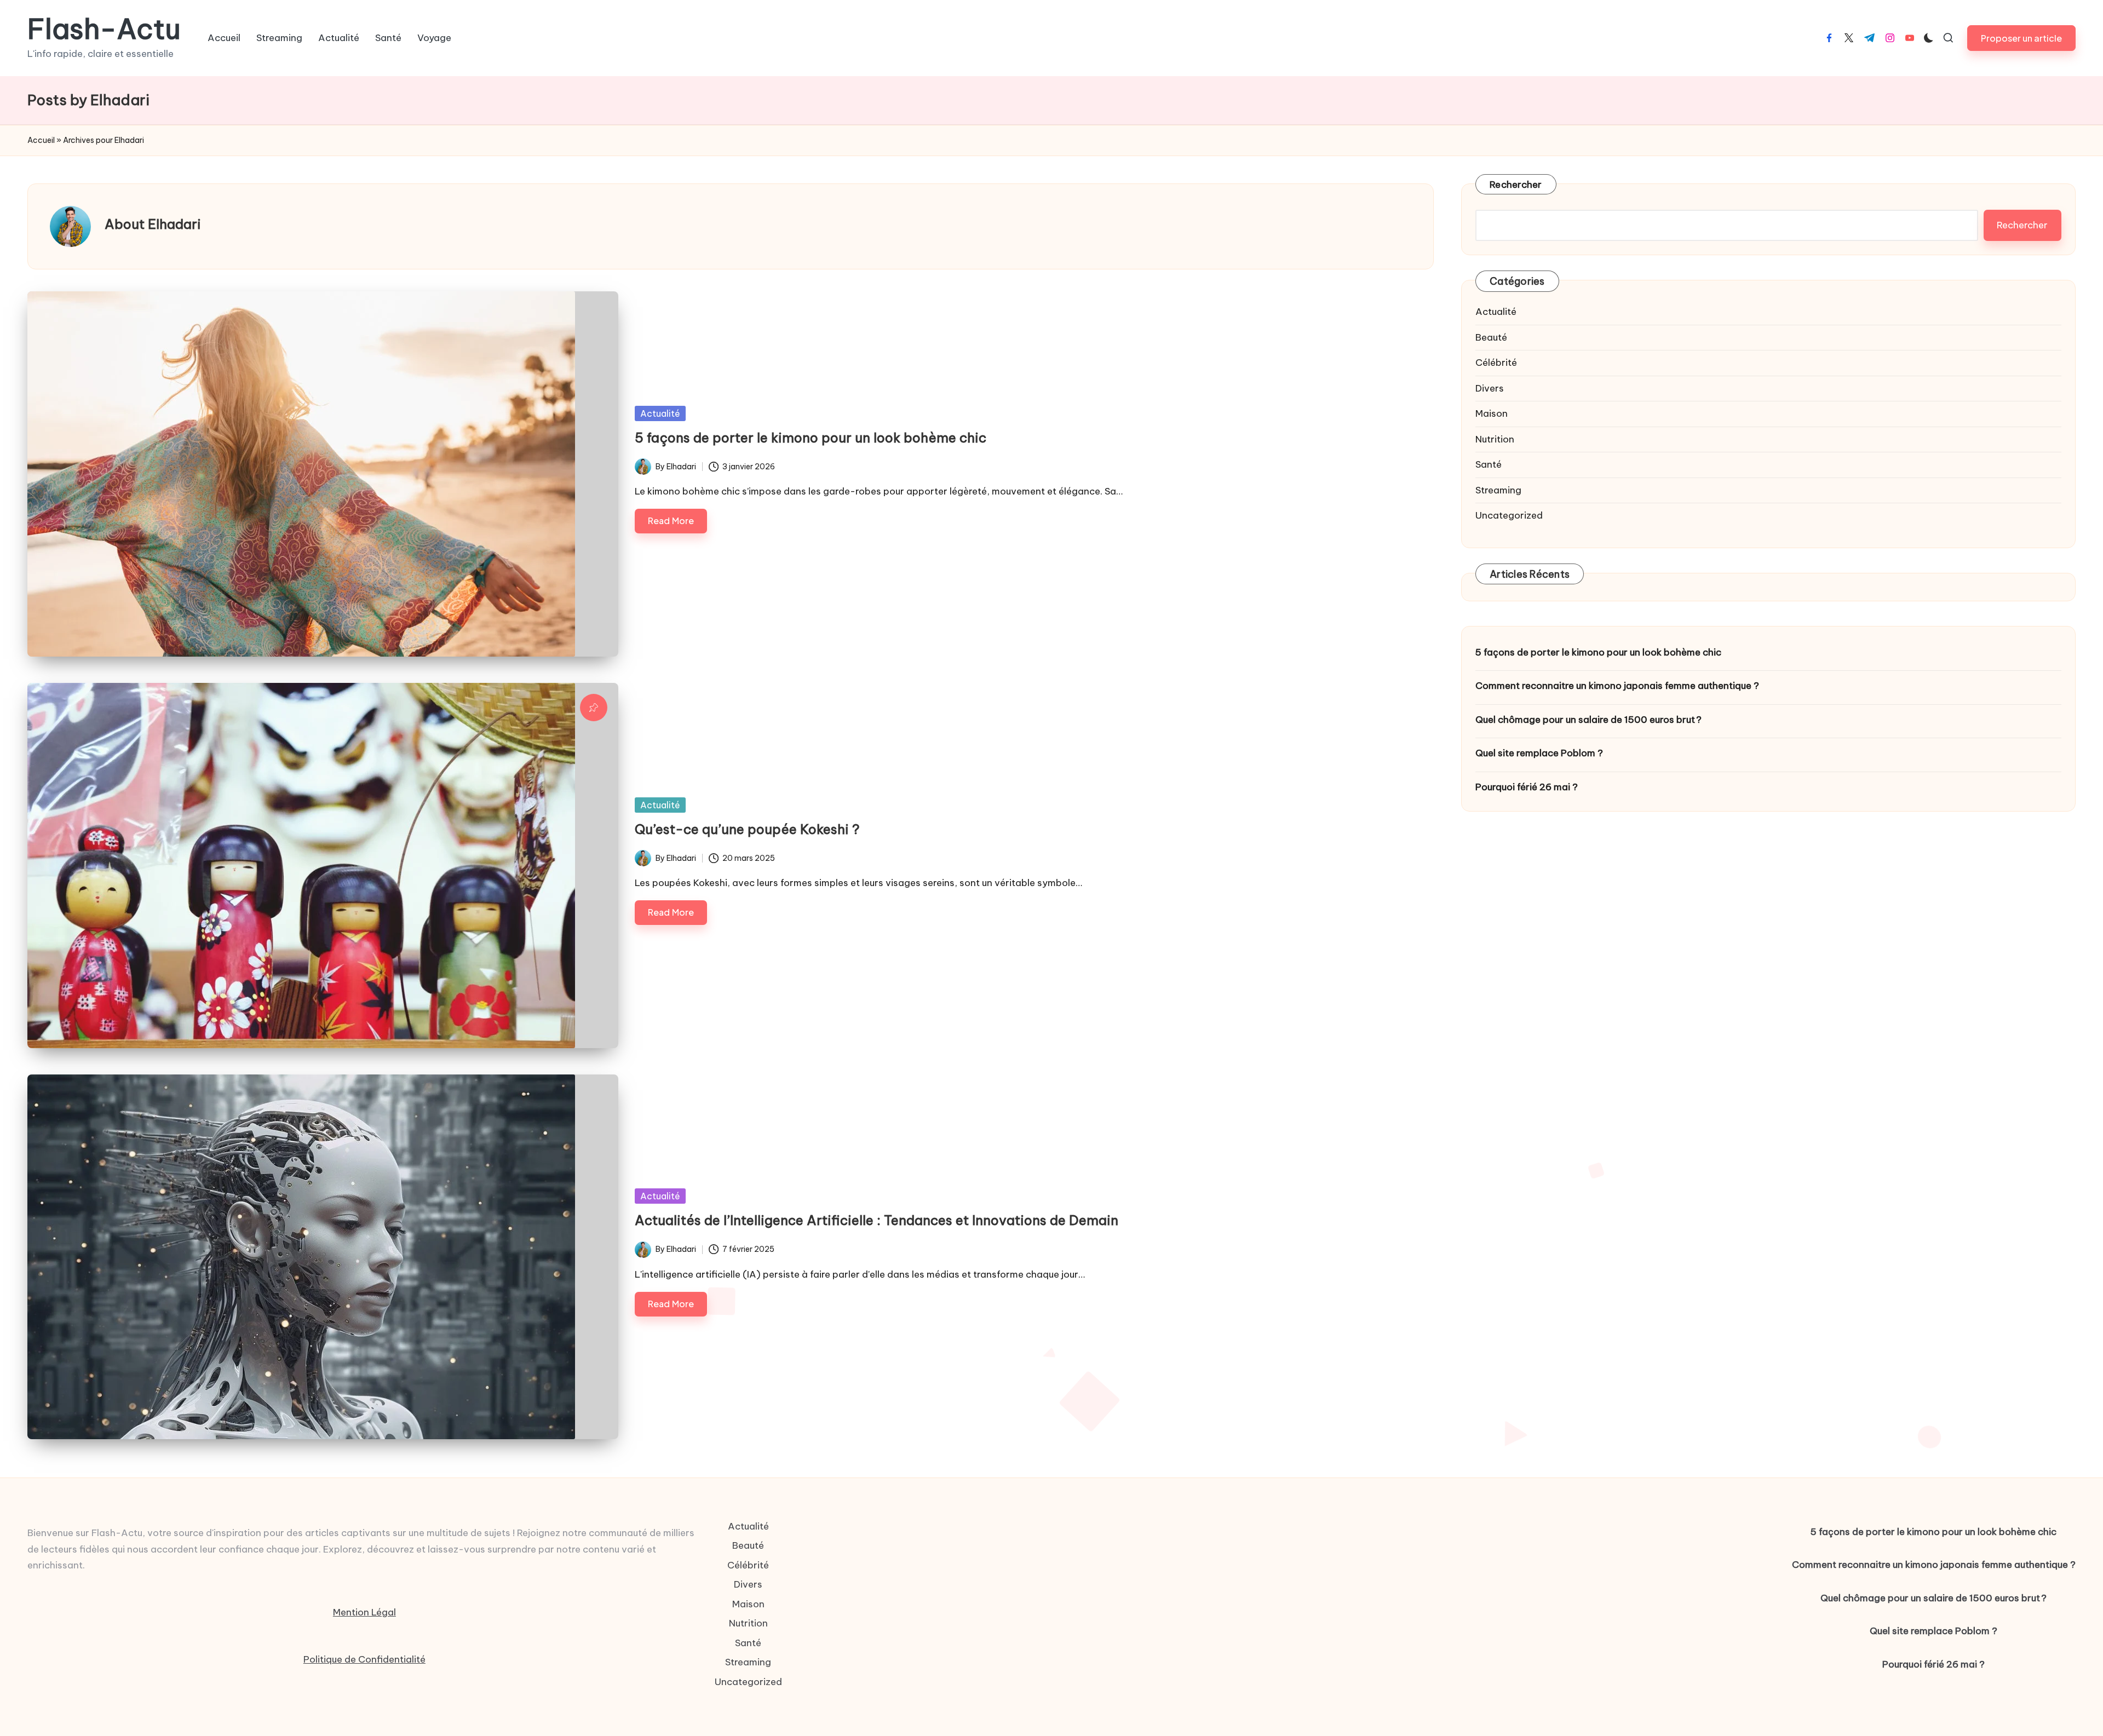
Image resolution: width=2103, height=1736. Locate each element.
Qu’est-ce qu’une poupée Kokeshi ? (747, 829)
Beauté (1491, 337)
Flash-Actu (104, 29)
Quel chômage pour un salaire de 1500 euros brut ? (1588, 720)
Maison (1492, 413)
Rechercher (1516, 185)
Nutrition (1495, 439)
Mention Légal (364, 1612)
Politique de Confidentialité (364, 1659)
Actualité (660, 413)
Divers (1490, 388)
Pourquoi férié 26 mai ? (1527, 787)
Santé (1489, 464)
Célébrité (1496, 363)
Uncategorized (1509, 515)
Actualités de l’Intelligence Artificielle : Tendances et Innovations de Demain (877, 1220)
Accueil (41, 140)
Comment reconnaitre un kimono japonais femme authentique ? (1617, 686)
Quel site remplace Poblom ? (1539, 753)
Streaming (1498, 490)
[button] (2021, 38)
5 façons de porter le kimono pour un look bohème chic (811, 438)
